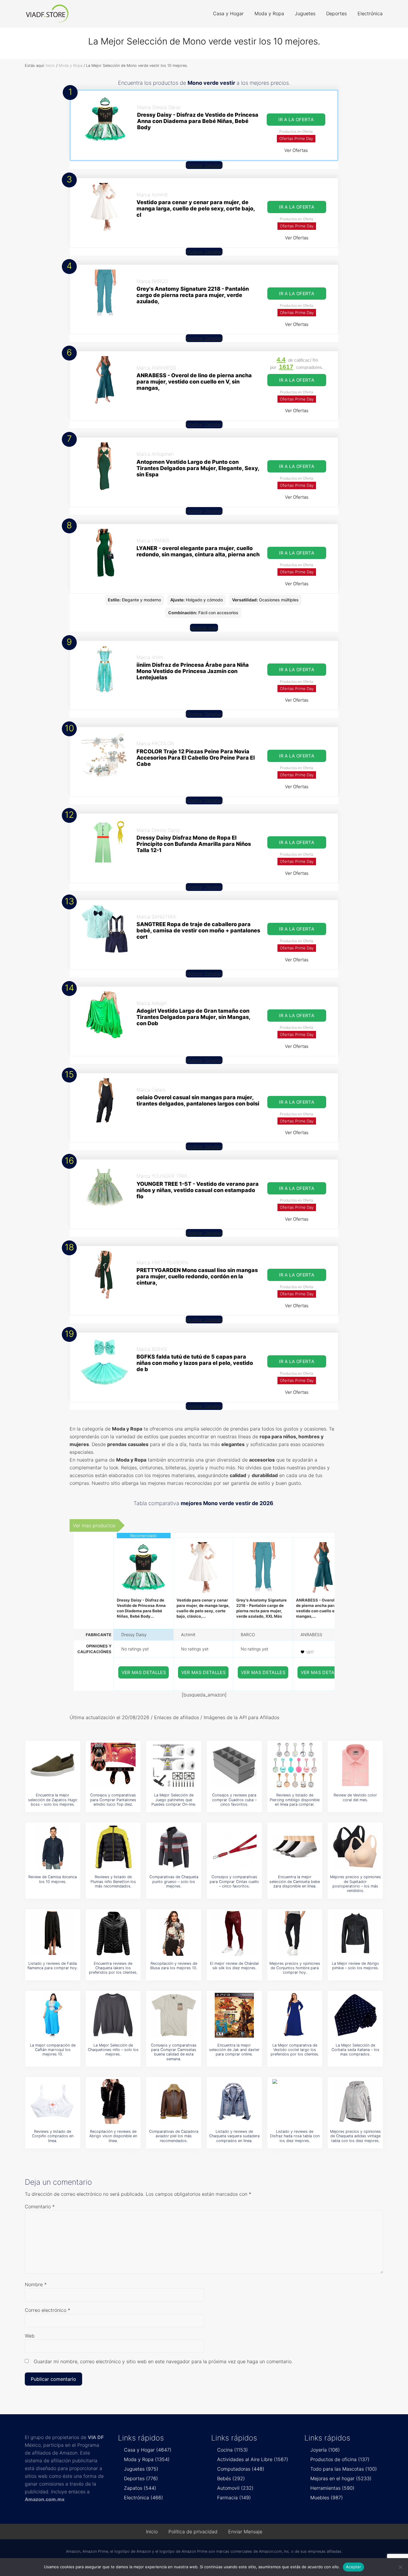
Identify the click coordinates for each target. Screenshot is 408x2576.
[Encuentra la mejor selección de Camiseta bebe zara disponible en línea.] (295, 1847)
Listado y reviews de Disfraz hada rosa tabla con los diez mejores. (295, 2136)
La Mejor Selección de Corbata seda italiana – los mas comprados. (355, 2050)
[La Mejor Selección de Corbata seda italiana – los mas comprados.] (355, 2015)
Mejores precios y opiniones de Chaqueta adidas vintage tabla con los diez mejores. (355, 2136)
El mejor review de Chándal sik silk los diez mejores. (234, 1966)
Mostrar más (204, 628)
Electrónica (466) (144, 2498)
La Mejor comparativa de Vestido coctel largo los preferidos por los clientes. (295, 2050)
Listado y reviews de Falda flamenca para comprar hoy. (53, 1966)
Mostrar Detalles (204, 165)
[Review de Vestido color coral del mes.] (355, 1765)
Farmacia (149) (234, 2498)
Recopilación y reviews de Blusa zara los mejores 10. (174, 1966)
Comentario (40, 2207)
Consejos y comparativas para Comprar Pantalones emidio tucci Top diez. (113, 1800)
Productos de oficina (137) (340, 2459)
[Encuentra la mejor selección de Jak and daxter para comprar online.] (234, 2015)
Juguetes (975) (141, 2469)
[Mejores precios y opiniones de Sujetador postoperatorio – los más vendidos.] (355, 1847)
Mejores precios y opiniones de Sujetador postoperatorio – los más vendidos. (355, 1884)
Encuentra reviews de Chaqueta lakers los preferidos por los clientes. (113, 1968)
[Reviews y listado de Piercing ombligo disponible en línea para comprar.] (295, 1765)
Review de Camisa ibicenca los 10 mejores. (53, 1879)
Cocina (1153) (233, 2450)
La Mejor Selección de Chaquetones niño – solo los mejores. (113, 2050)
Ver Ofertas (296, 150)
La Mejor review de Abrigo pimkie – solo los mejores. (355, 1966)
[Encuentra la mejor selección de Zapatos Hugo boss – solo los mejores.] (53, 1765)
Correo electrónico (47, 2310)
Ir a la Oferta (296, 120)
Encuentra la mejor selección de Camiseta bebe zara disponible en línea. (295, 1881)
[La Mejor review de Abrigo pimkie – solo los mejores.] (355, 1933)
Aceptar (353, 2567)
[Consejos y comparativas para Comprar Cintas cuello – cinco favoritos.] (234, 1847)
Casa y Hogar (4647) (148, 2450)
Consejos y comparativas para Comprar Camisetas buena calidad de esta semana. (174, 2052)
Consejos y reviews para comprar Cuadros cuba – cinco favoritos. (234, 1800)
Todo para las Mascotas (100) (344, 2469)
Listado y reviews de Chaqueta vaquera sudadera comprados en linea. (234, 2136)
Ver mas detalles (144, 1672)
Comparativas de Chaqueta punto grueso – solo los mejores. (174, 1881)
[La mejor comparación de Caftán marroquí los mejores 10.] (53, 2015)
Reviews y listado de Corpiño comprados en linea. (53, 2136)
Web (30, 2336)
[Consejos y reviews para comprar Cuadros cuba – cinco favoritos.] (234, 1765)
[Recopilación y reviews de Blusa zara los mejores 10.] (174, 1933)
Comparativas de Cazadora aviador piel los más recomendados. (174, 2136)
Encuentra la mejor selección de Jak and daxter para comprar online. (234, 2050)
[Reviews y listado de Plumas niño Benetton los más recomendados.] (113, 1847)
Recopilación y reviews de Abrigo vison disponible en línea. (113, 2136)
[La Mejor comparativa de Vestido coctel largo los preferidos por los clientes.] (295, 2015)
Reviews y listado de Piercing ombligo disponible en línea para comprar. (295, 1800)
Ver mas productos (94, 1525)
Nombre (36, 2284)
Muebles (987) (327, 2498)
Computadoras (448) (241, 2469)
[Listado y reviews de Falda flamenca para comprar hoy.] (53, 1933)
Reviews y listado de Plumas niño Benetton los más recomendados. (113, 1881)
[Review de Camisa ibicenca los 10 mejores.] (53, 1847)
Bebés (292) (231, 2478)
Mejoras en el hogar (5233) (341, 2478)
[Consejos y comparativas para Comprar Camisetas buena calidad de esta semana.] (174, 2015)
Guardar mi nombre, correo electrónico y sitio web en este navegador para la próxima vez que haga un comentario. (163, 2361)
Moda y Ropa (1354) (147, 2459)
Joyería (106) (325, 2450)
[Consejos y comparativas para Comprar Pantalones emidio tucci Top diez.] (113, 1765)
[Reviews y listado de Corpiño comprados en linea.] (53, 2101)
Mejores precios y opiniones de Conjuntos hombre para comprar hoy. (295, 1968)
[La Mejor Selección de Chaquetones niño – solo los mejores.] (113, 2015)
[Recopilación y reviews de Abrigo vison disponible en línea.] (113, 2101)
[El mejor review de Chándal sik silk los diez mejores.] (234, 1933)
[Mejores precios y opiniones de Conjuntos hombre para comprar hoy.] (295, 1933)
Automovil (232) (235, 2488)
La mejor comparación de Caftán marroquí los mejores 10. (53, 2050)
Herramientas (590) (332, 2488)
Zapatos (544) (140, 2488)
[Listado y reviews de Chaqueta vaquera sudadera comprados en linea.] (234, 2101)
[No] (401, 2567)
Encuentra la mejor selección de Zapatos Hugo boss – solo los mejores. (53, 1800)
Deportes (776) (141, 2478)
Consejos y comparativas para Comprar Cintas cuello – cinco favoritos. (234, 1881)
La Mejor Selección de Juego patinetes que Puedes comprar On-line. (174, 1800)
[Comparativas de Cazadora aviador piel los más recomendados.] (174, 2101)
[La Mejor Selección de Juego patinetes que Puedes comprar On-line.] (174, 1765)
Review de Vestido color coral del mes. (355, 1797)
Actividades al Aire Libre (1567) (253, 2459)
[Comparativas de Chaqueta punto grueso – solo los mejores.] (174, 1847)
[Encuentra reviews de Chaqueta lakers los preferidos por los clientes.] (113, 1933)
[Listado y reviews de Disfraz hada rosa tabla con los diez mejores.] (295, 2101)
